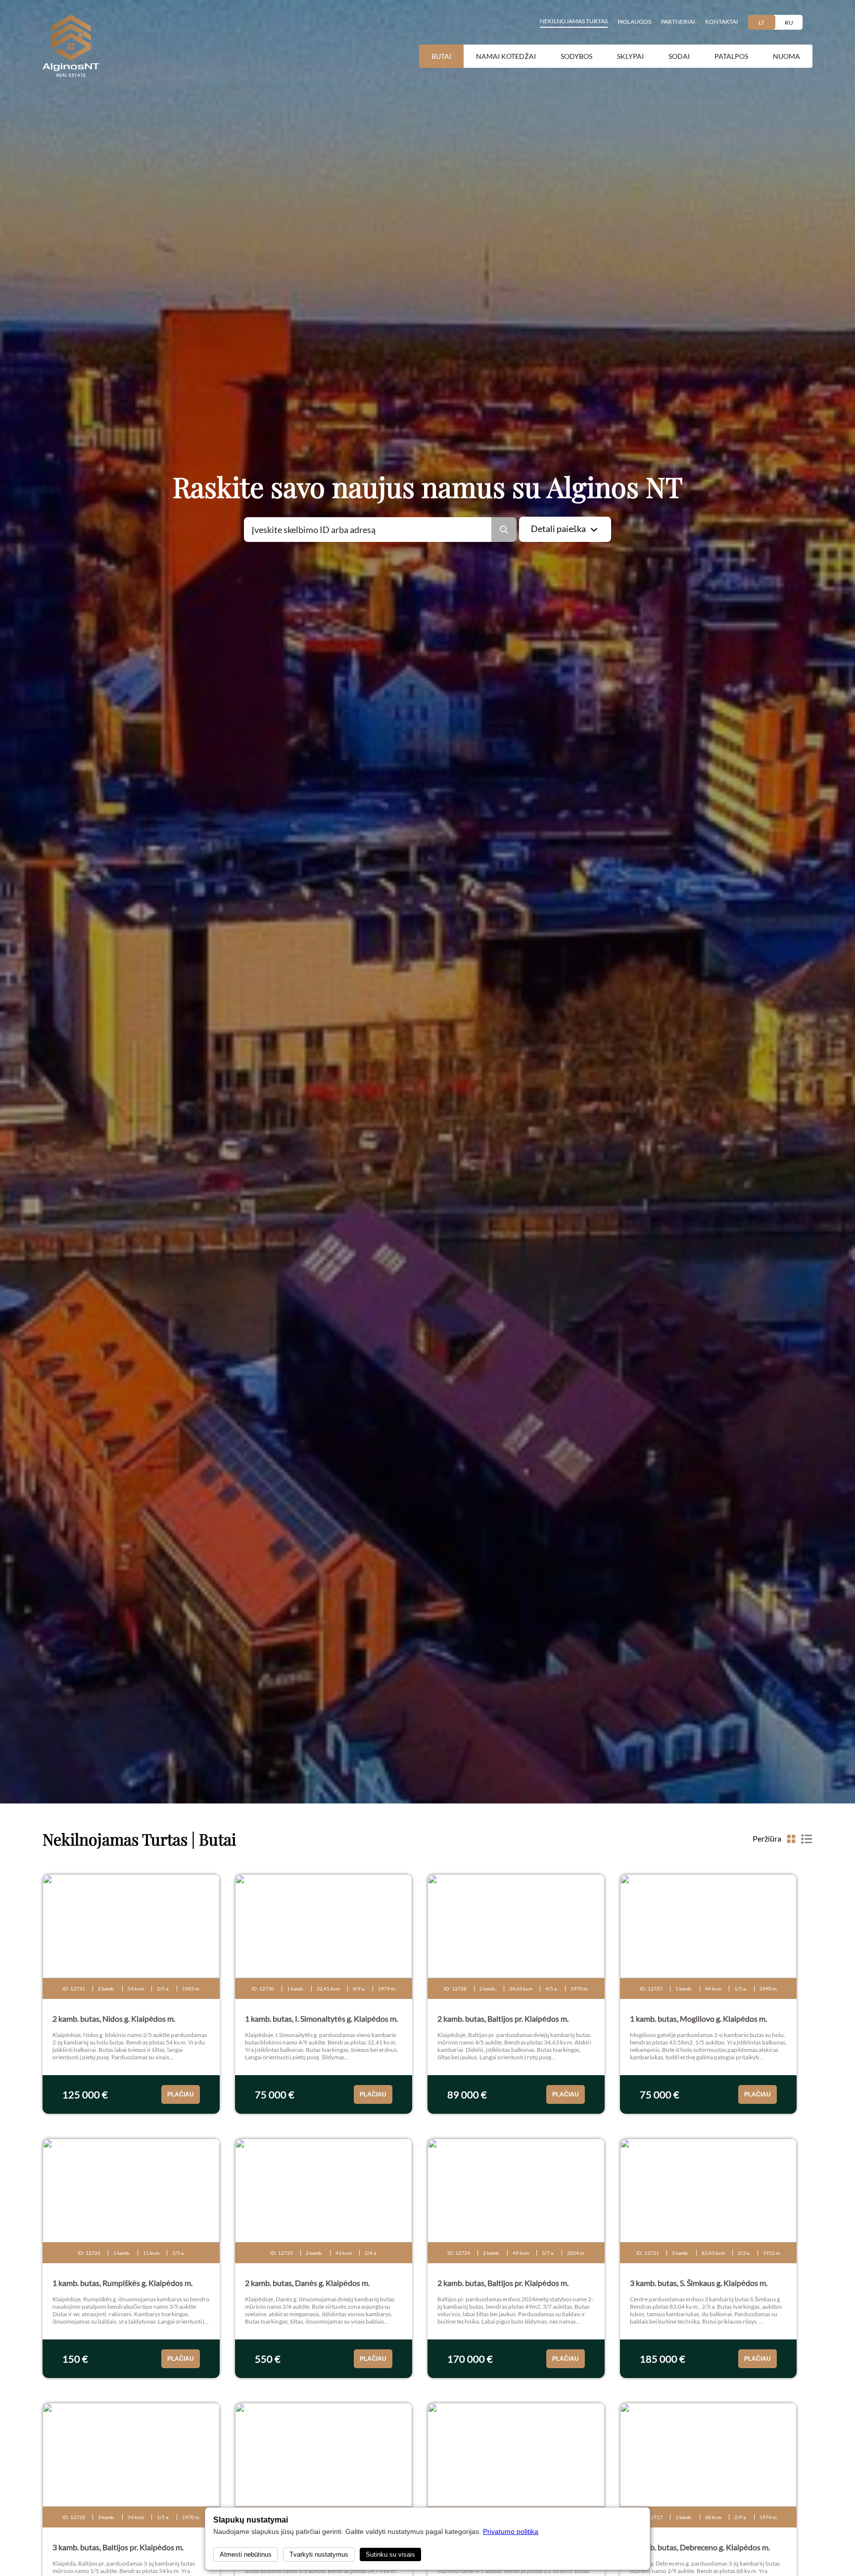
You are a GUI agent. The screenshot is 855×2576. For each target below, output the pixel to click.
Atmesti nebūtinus (246, 2554)
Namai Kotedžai (506, 56)
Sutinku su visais (390, 2554)
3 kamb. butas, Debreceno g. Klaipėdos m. (700, 2547)
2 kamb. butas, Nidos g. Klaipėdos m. (114, 2018)
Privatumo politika (511, 2531)
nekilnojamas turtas (574, 21)
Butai (441, 56)
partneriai (678, 22)
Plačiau (181, 2094)
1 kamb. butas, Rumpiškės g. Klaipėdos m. (122, 2283)
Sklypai (630, 56)
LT (761, 23)
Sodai (679, 56)
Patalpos (731, 56)
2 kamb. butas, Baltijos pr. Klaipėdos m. (503, 2018)
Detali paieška (558, 529)
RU (789, 23)
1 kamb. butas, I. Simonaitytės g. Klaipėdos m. (321, 2018)
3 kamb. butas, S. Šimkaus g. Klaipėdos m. (699, 2283)
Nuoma (786, 56)
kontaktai (722, 22)
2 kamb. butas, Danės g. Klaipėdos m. (307, 2283)
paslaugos (634, 22)
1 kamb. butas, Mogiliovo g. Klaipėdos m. (698, 2018)
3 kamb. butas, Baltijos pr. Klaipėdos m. (118, 2547)
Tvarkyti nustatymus (319, 2554)
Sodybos (576, 56)
